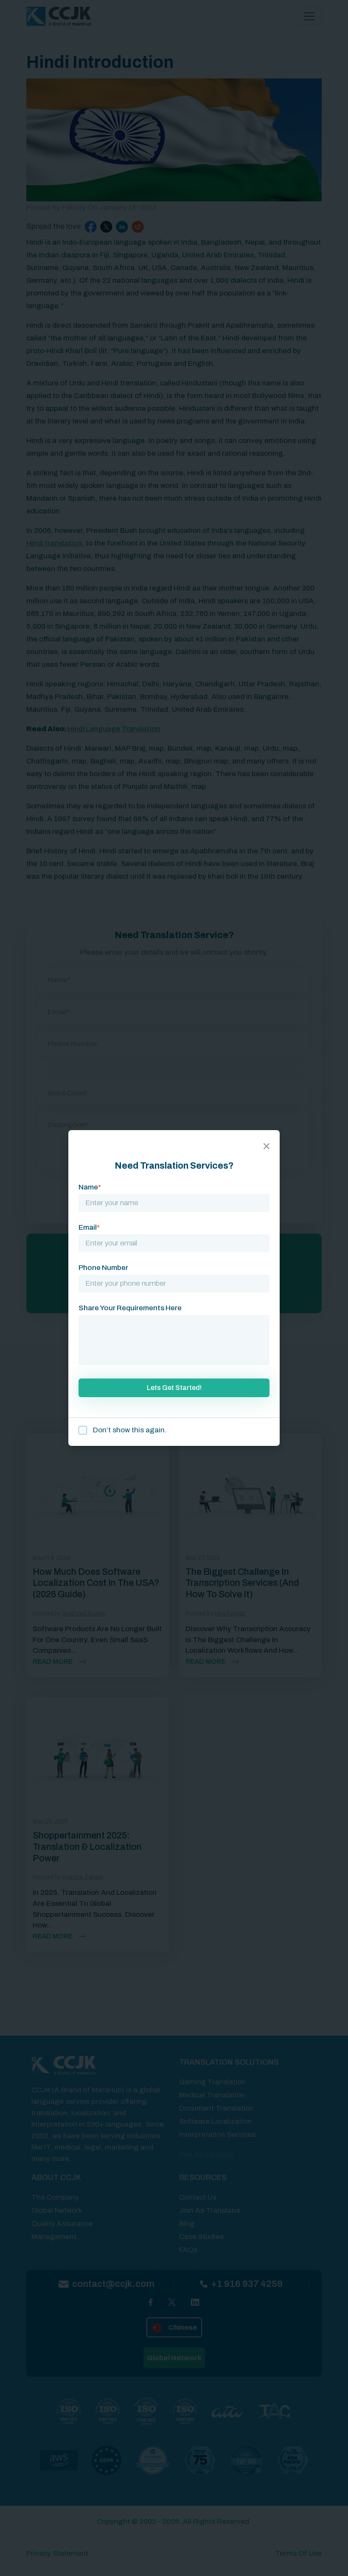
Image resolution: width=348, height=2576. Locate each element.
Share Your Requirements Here (130, 1308)
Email (89, 1227)
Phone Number (103, 1268)
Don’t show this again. (129, 1430)
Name (90, 1187)
